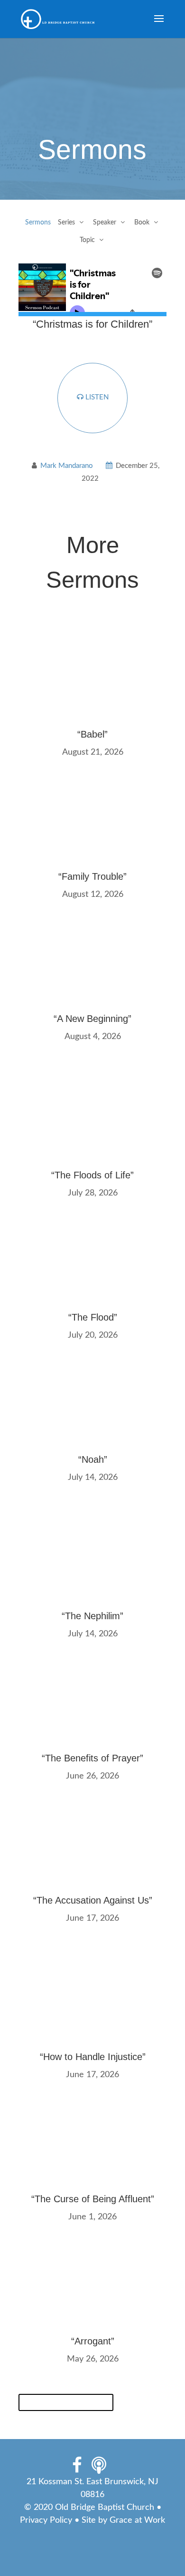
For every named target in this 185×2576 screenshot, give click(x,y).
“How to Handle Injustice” (93, 2057)
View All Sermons (66, 2402)
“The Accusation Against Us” (93, 1900)
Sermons (38, 223)
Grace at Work (137, 2520)
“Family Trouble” (92, 876)
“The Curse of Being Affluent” (93, 2199)
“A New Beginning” (92, 1019)
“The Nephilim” (92, 1616)
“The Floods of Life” (92, 1175)
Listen (96, 397)
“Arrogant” (93, 2341)
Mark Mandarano (67, 466)
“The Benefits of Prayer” (92, 1758)
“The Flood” (93, 1317)
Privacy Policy (46, 2520)
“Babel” (92, 734)
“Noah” (93, 1459)
